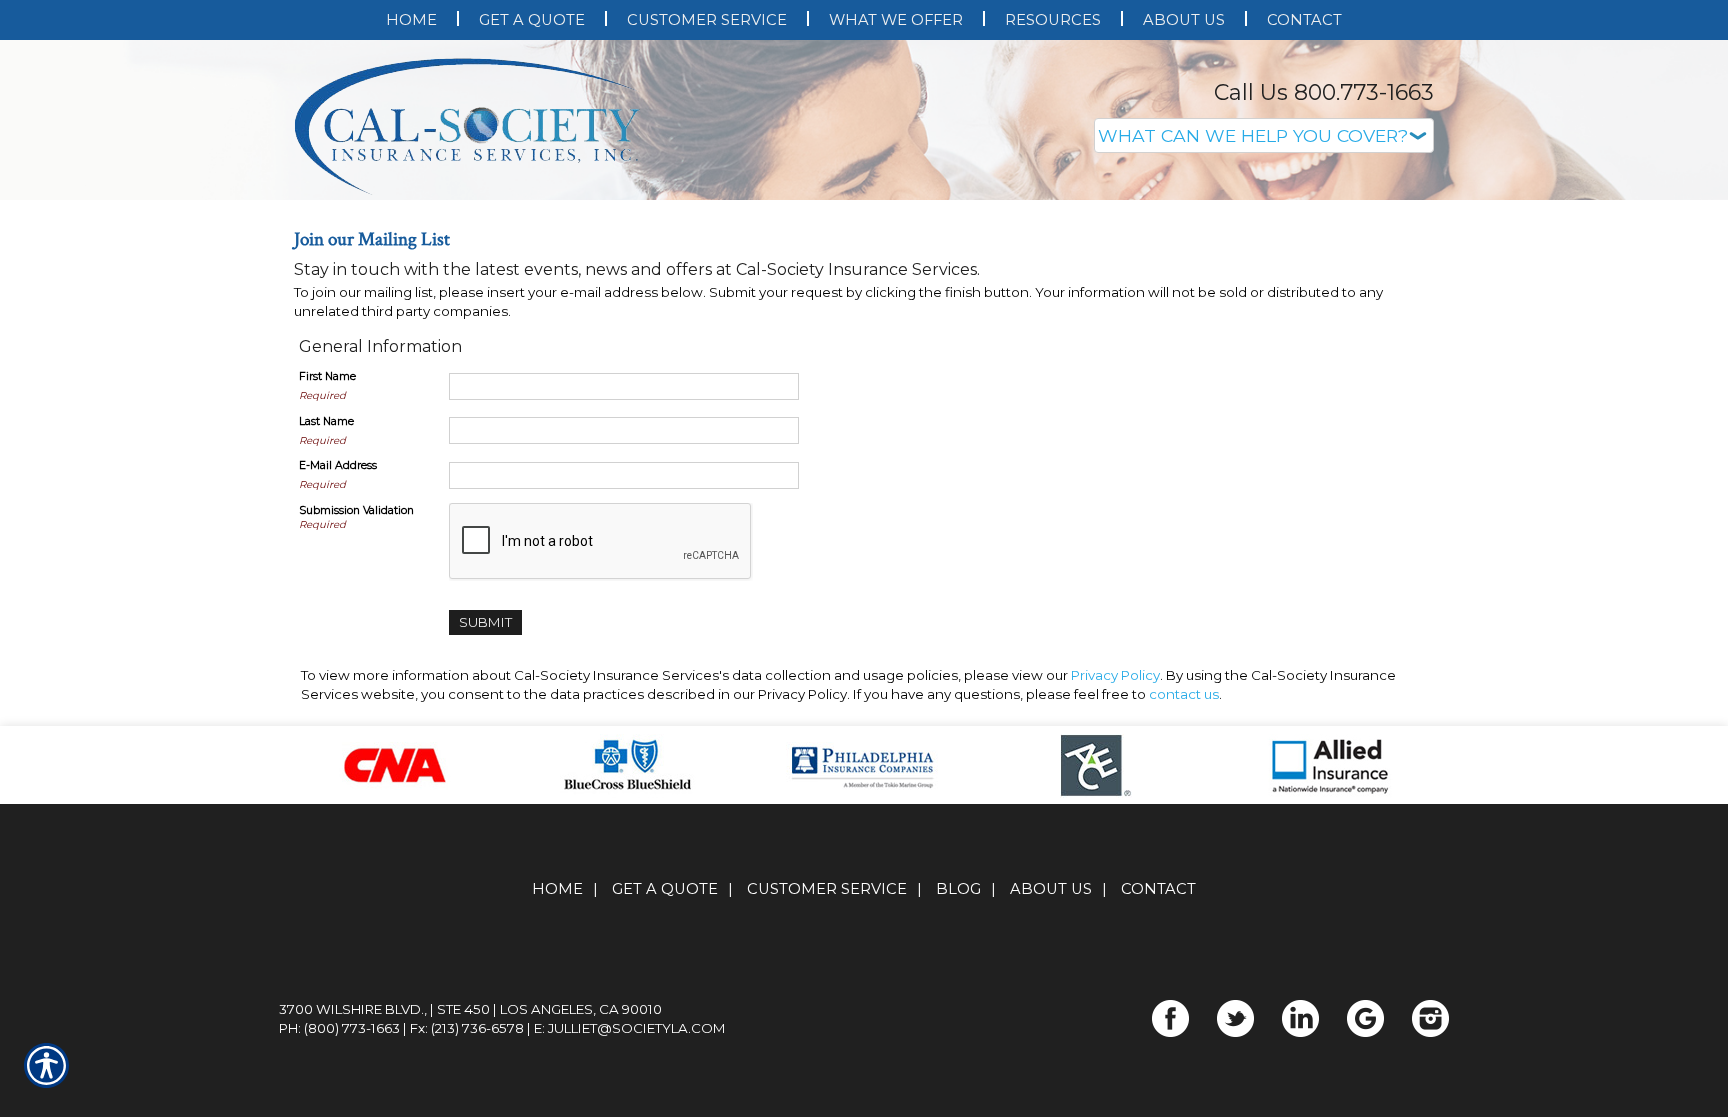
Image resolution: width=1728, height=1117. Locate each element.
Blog (958, 1089)
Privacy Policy (1115, 875)
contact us (1184, 894)
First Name (327, 576)
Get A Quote (665, 1089)
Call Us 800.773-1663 (1324, 92)
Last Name (326, 621)
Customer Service (827, 1089)
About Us (1051, 1089)
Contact (1158, 1089)
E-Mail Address (338, 665)
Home (557, 1089)
